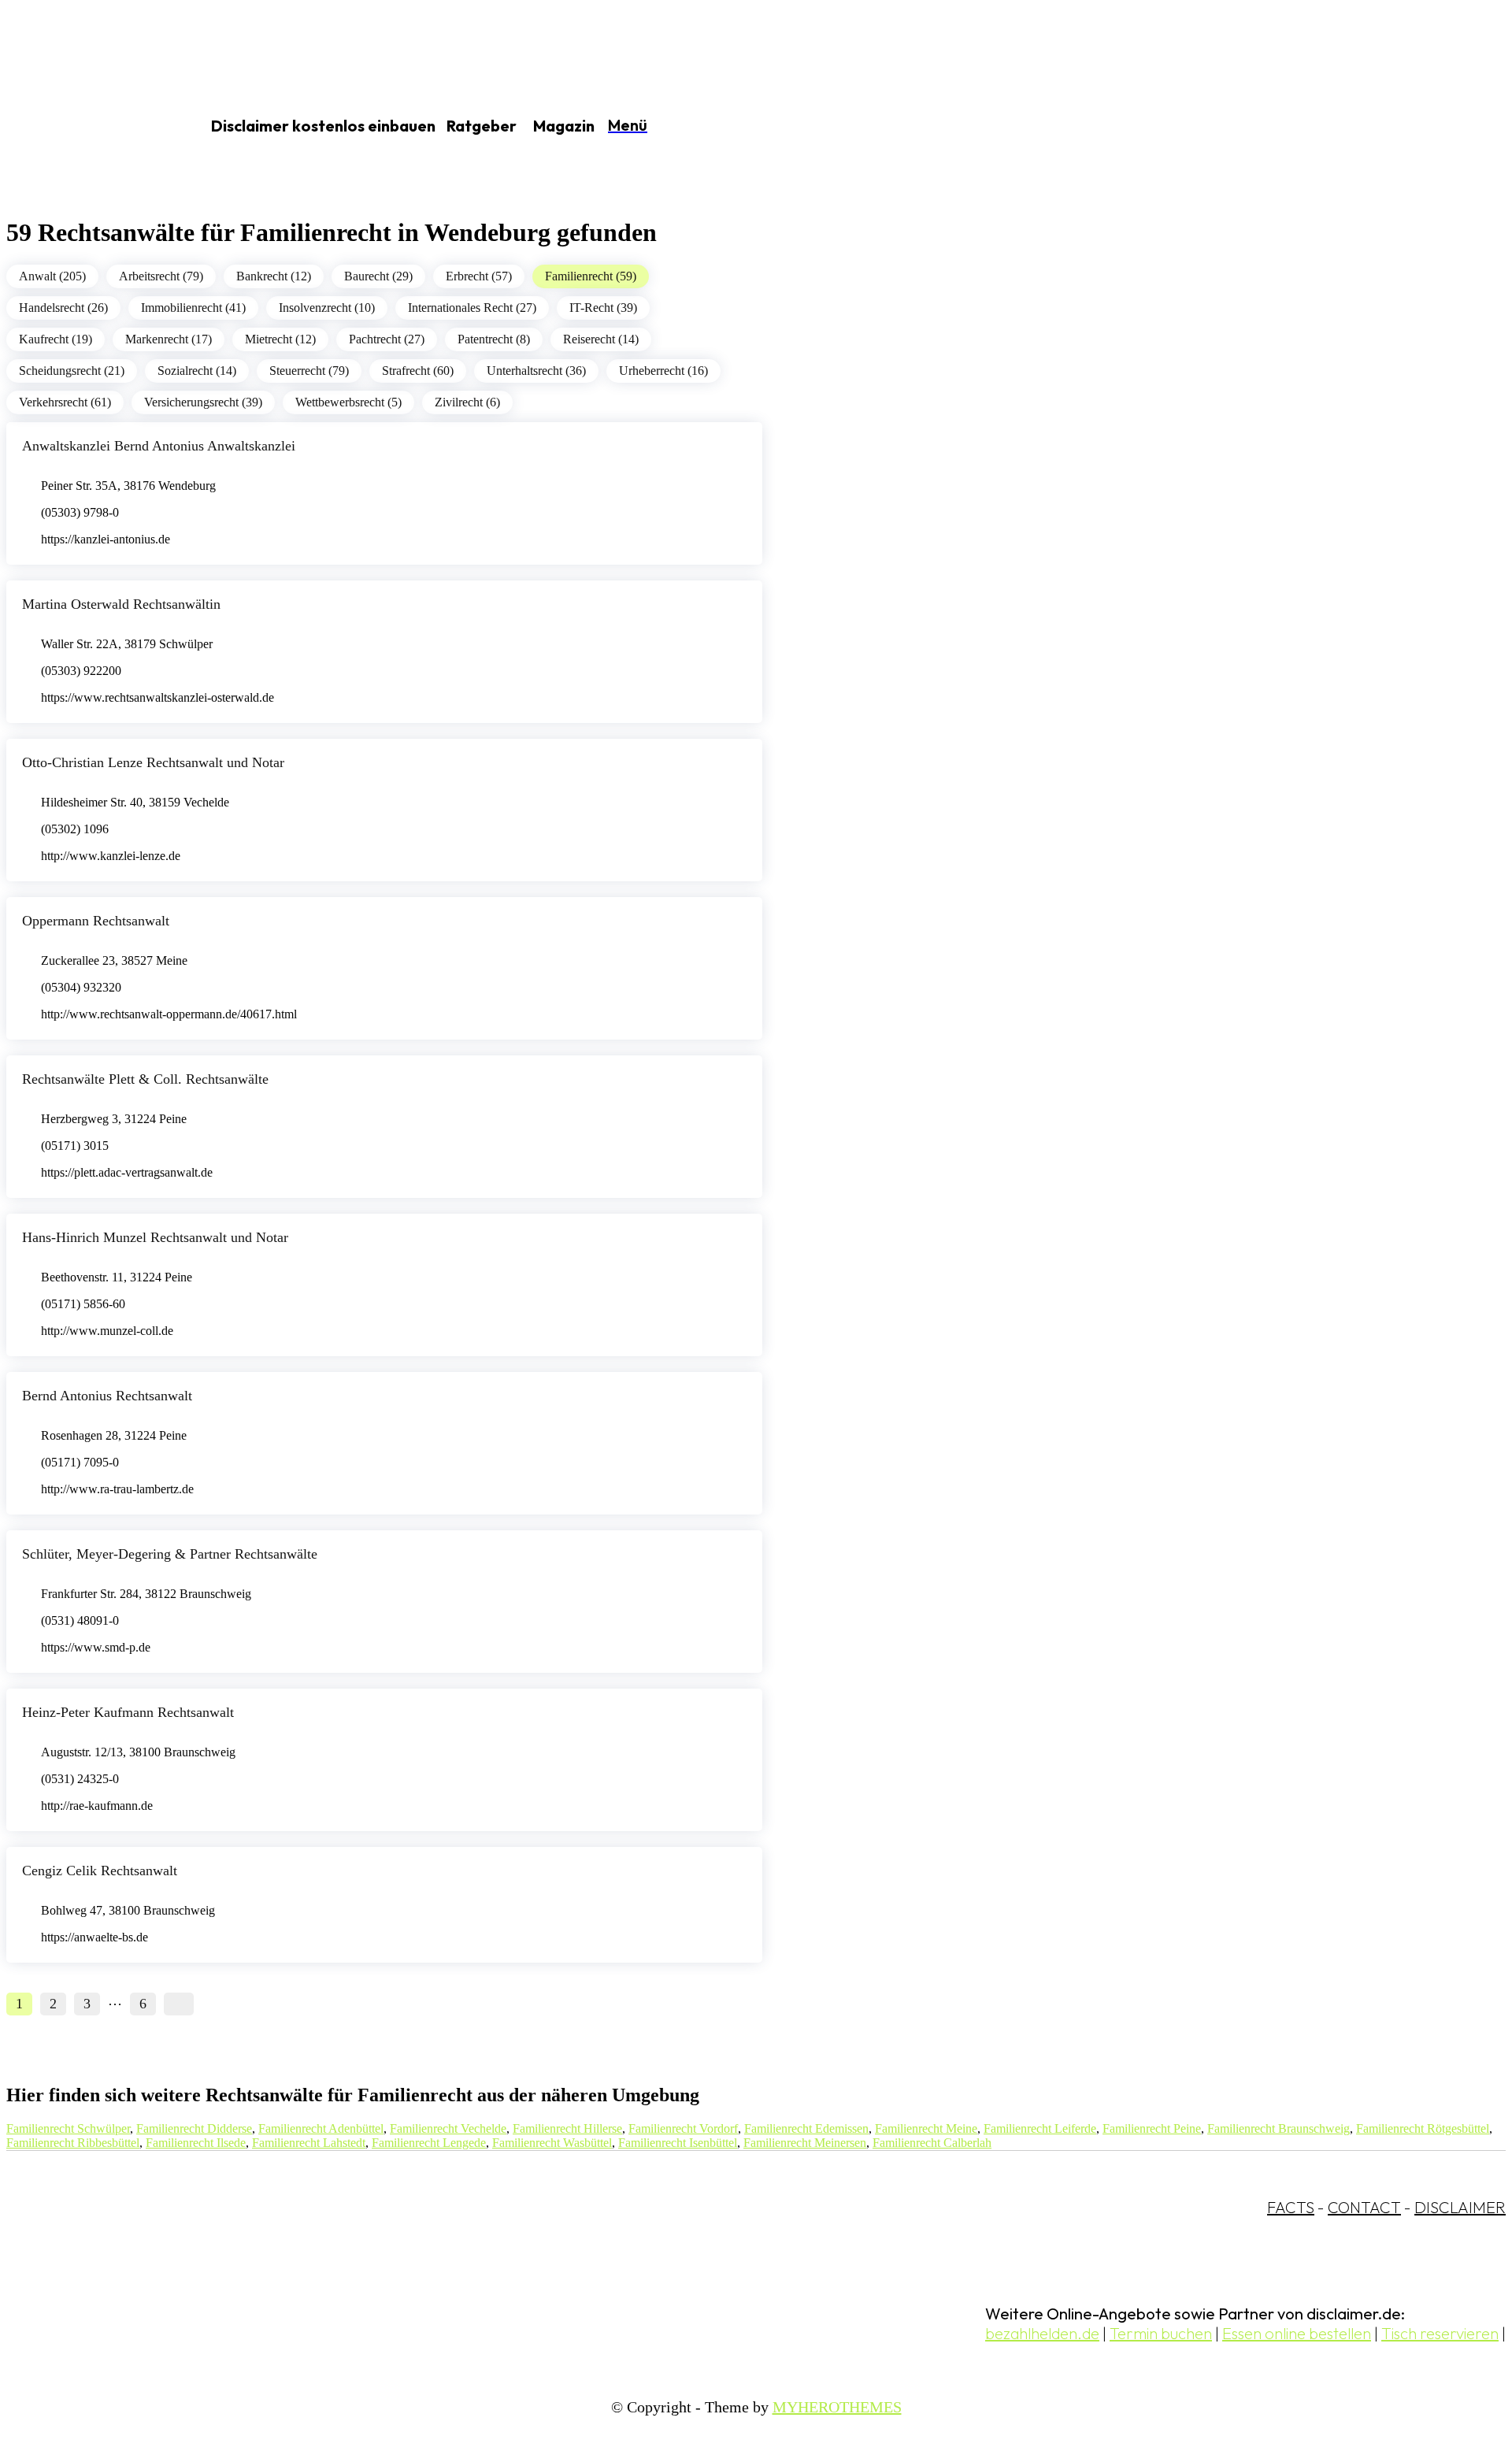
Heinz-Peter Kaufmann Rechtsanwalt (128, 1712)
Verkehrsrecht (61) (65, 402)
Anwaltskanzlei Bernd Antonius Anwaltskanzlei (159, 446)
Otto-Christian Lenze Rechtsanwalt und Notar (153, 762)
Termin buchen (1161, 2333)
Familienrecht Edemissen (806, 2128)
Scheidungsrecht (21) (72, 371)
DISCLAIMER (1460, 2207)
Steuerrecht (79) (309, 371)
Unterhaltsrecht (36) (536, 371)
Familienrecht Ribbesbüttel (73, 2143)
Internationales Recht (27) (472, 308)
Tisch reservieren (1440, 2333)
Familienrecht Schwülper (68, 2128)
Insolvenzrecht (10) (327, 308)
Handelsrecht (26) (63, 308)
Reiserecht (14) (601, 339)
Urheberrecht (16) (663, 371)
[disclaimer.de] (85, 127)
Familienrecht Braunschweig (1279, 2128)
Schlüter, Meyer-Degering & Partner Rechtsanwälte (170, 1554)
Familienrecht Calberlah (932, 2143)
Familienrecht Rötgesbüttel (1423, 2128)
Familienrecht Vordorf (683, 2128)
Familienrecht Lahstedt (309, 2143)
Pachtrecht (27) (387, 339)
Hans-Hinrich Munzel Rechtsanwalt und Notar (155, 1237)
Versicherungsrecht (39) (203, 402)
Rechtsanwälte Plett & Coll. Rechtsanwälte (145, 1079)
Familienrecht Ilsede (196, 2143)
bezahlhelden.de (1042, 2333)
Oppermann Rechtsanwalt (96, 921)
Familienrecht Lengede (429, 2143)
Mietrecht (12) (280, 339)
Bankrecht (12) (274, 276)
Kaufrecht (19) (56, 339)
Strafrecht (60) (418, 371)
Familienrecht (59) (591, 276)
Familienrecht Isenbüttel (678, 2143)
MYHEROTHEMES (837, 2407)
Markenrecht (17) (169, 339)
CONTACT (1364, 2207)
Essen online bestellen (1297, 2333)
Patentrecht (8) (494, 339)
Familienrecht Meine (926, 2128)
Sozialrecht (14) (197, 371)
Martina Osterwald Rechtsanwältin (121, 604)
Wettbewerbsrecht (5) (348, 402)
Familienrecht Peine (1152, 2128)
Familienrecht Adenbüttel (321, 2128)
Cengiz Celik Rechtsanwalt (100, 1871)
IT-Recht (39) (603, 308)
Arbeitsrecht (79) (161, 276)
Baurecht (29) (378, 276)
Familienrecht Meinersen (805, 2143)
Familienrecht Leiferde (1040, 2128)
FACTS (1291, 2207)
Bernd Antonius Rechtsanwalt (107, 1396)
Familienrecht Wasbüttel (552, 2143)
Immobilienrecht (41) (193, 308)
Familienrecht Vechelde (448, 2128)
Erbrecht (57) (479, 276)
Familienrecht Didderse (194, 2128)
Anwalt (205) (52, 276)
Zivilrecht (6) (467, 402)
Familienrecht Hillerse (567, 2128)
